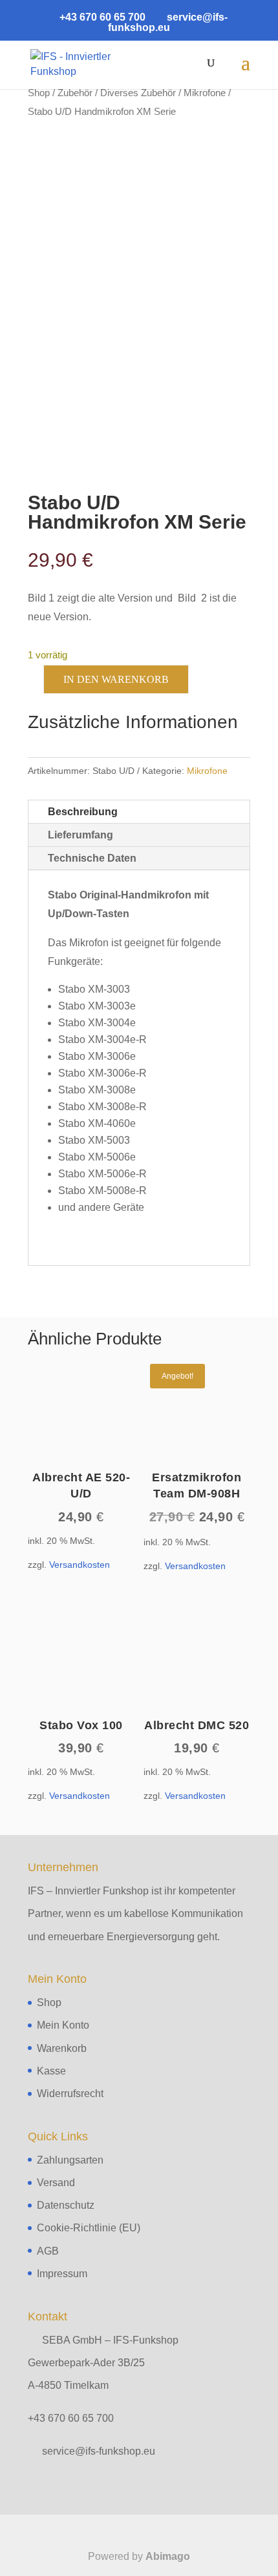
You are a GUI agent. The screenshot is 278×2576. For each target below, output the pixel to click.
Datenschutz (66, 2205)
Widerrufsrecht (70, 2094)
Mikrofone (205, 93)
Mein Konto (63, 2025)
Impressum (62, 2274)
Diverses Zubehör (138, 93)
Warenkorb (62, 2048)
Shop (39, 93)
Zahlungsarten (70, 2160)
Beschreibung (83, 812)
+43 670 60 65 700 (71, 2418)
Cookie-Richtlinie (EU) (89, 2228)
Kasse (51, 2071)
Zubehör (75, 93)
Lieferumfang (80, 835)
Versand (56, 2183)
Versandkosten (80, 1565)
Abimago (168, 2556)
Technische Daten (92, 858)
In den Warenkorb (116, 679)
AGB (48, 2251)
